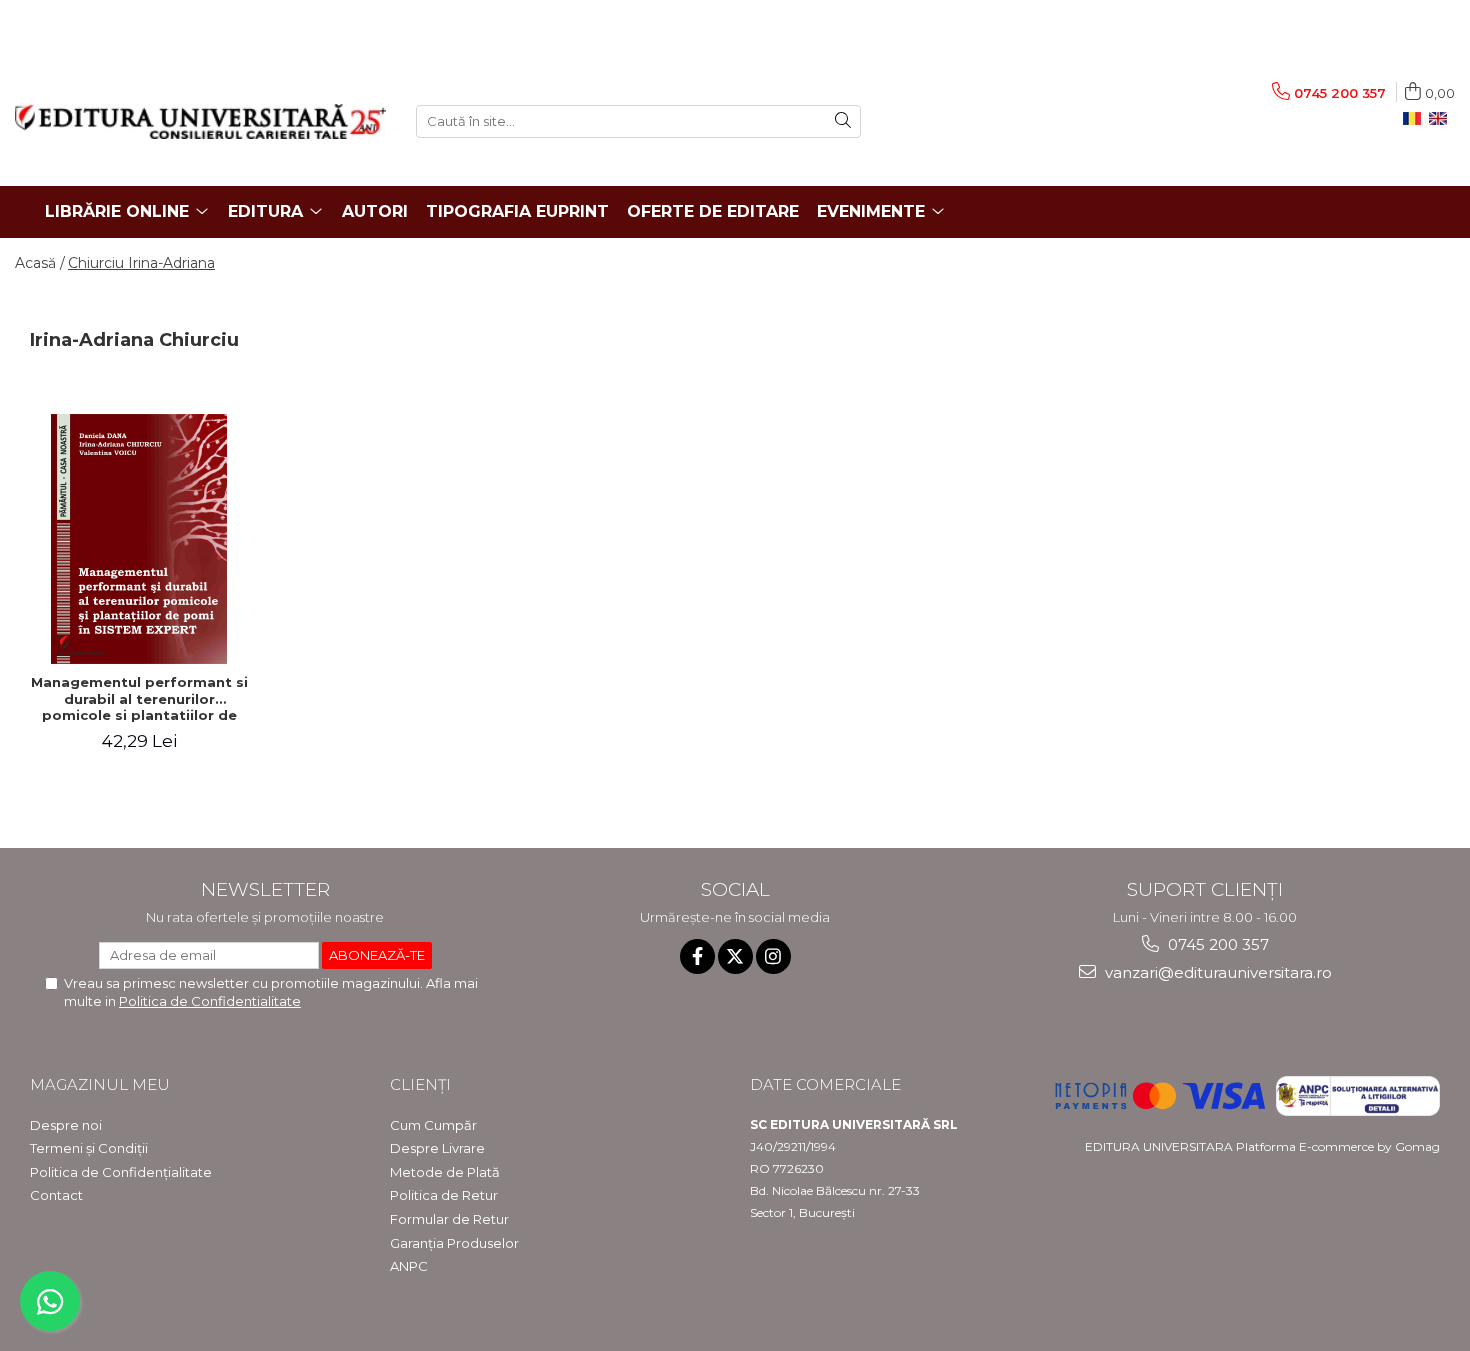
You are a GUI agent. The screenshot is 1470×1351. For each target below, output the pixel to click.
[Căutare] (843, 121)
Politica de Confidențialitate (121, 1172)
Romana (1416, 119)
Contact (56, 1195)
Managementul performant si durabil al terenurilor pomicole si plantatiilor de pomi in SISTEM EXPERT (139, 699)
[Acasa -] (200, 121)
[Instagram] (773, 956)
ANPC (409, 1266)
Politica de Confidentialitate (210, 1001)
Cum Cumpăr (433, 1125)
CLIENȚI (420, 1084)
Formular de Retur (449, 1219)
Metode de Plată (445, 1172)
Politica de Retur (444, 1195)
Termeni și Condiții (89, 1148)
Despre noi (66, 1125)
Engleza (1442, 119)
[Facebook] (697, 956)
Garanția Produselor (454, 1243)
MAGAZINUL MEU (100, 1084)
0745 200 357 (1216, 944)
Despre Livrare (437, 1148)
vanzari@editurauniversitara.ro (1216, 972)
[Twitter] (735, 956)
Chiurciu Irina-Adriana (141, 263)
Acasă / (40, 263)
